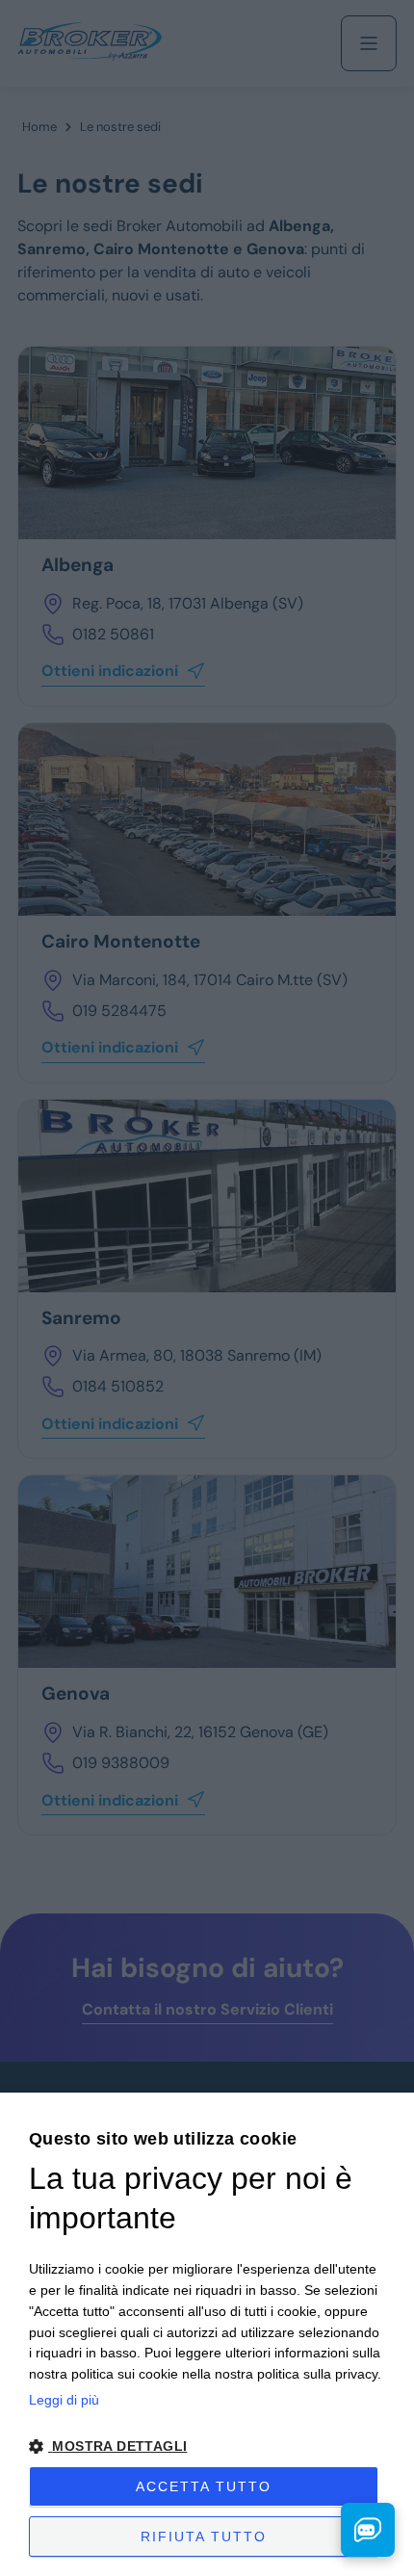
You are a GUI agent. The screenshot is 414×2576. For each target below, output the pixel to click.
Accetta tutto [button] (204, 2486)
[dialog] (207, 2334)
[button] (207, 2446)
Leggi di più (64, 2400)
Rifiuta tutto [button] (204, 2537)
